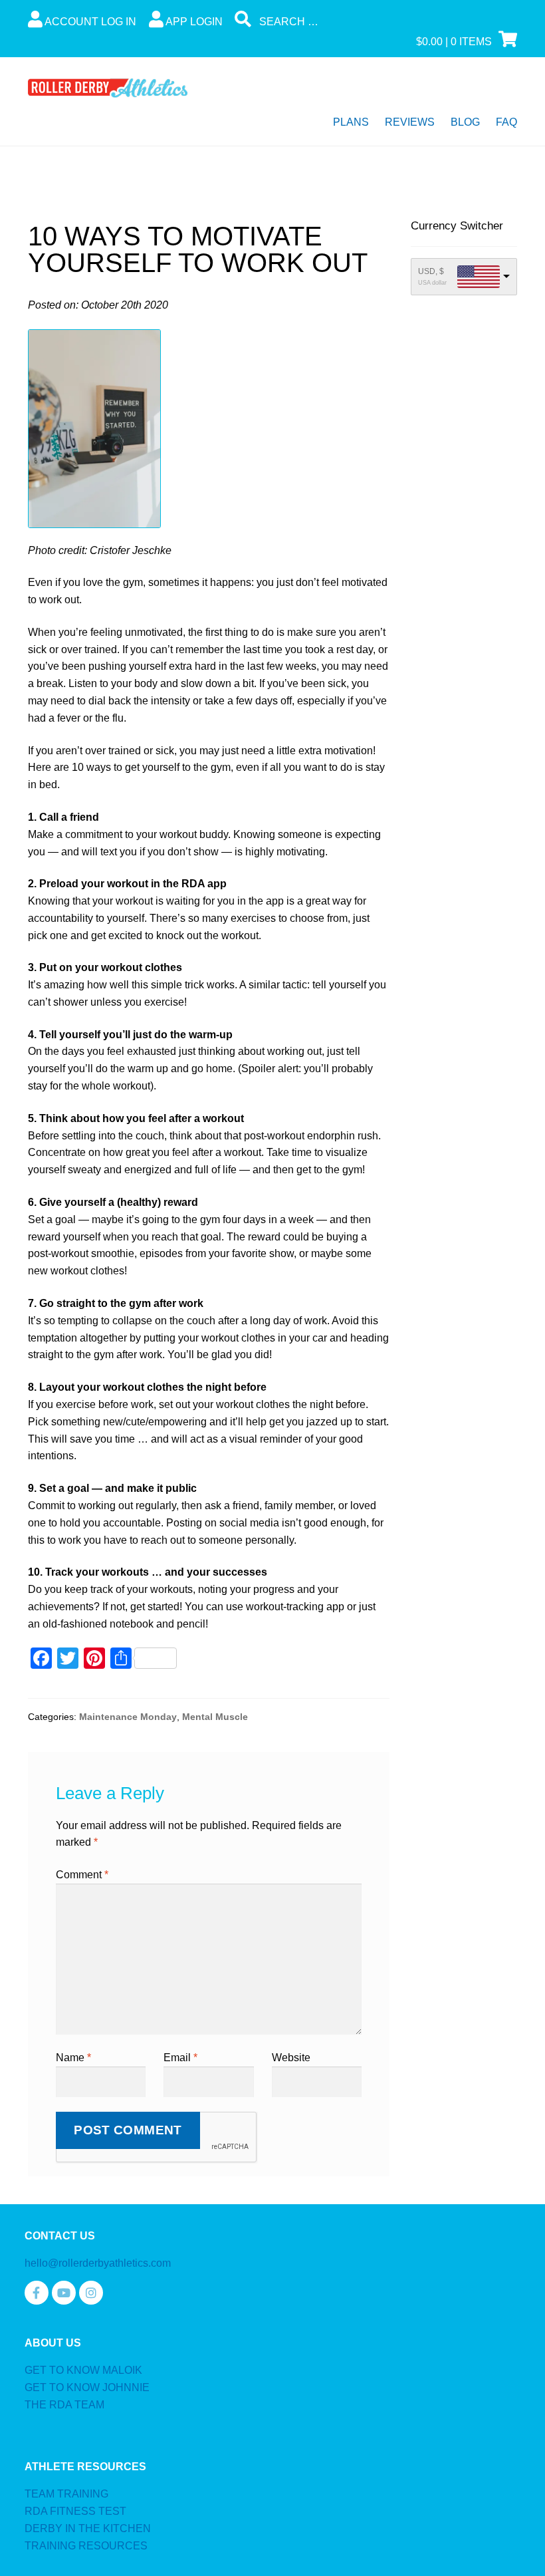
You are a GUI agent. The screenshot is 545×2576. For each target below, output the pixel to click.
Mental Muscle (215, 1717)
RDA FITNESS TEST (75, 2511)
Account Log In (89, 22)
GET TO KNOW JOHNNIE (87, 2387)
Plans (351, 122)
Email (180, 2058)
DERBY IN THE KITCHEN (88, 2528)
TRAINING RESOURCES (86, 2546)
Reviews (410, 122)
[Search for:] (335, 22)
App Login (193, 22)
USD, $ (431, 271)
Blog (465, 122)
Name (73, 2058)
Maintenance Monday (128, 1717)
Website (291, 2058)
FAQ (506, 122)
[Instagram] (91, 2293)
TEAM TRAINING (66, 2494)
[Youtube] (64, 2293)
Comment (82, 1875)
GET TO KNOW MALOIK (83, 2370)
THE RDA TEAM (64, 2405)
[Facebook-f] (37, 2293)
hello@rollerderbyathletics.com (98, 2263)
